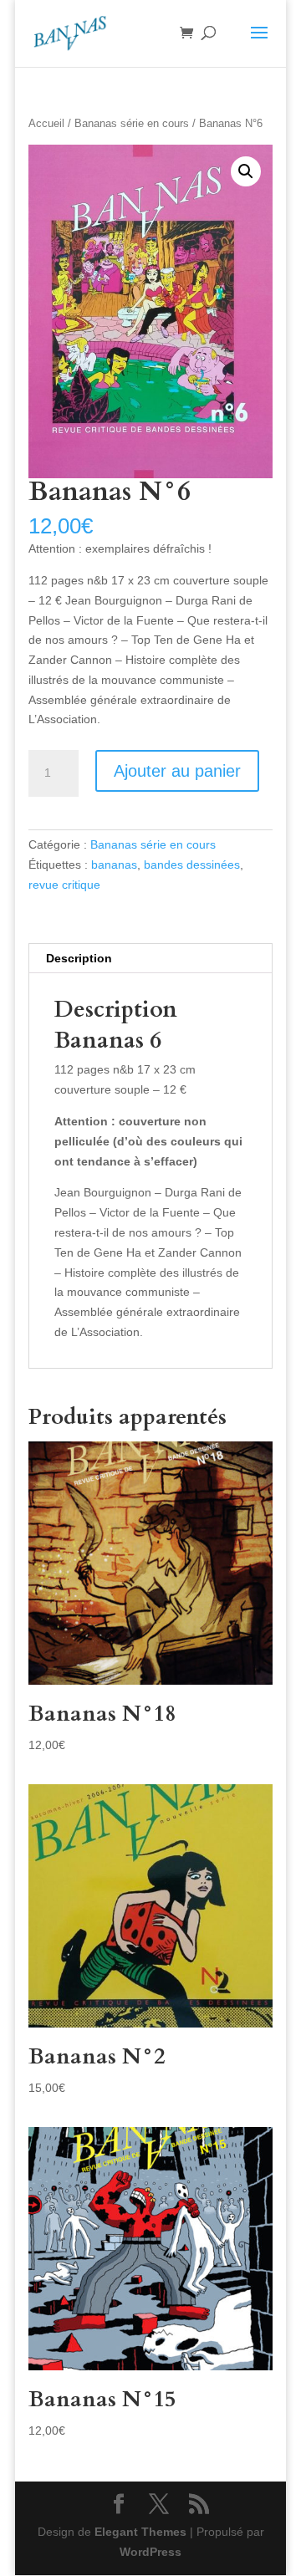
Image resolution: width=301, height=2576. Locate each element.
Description (79, 958)
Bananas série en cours (132, 123)
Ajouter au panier (177, 771)
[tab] (150, 959)
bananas (114, 865)
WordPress (150, 2552)
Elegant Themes (140, 2532)
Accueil (46, 123)
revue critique (64, 885)
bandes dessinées (192, 865)
